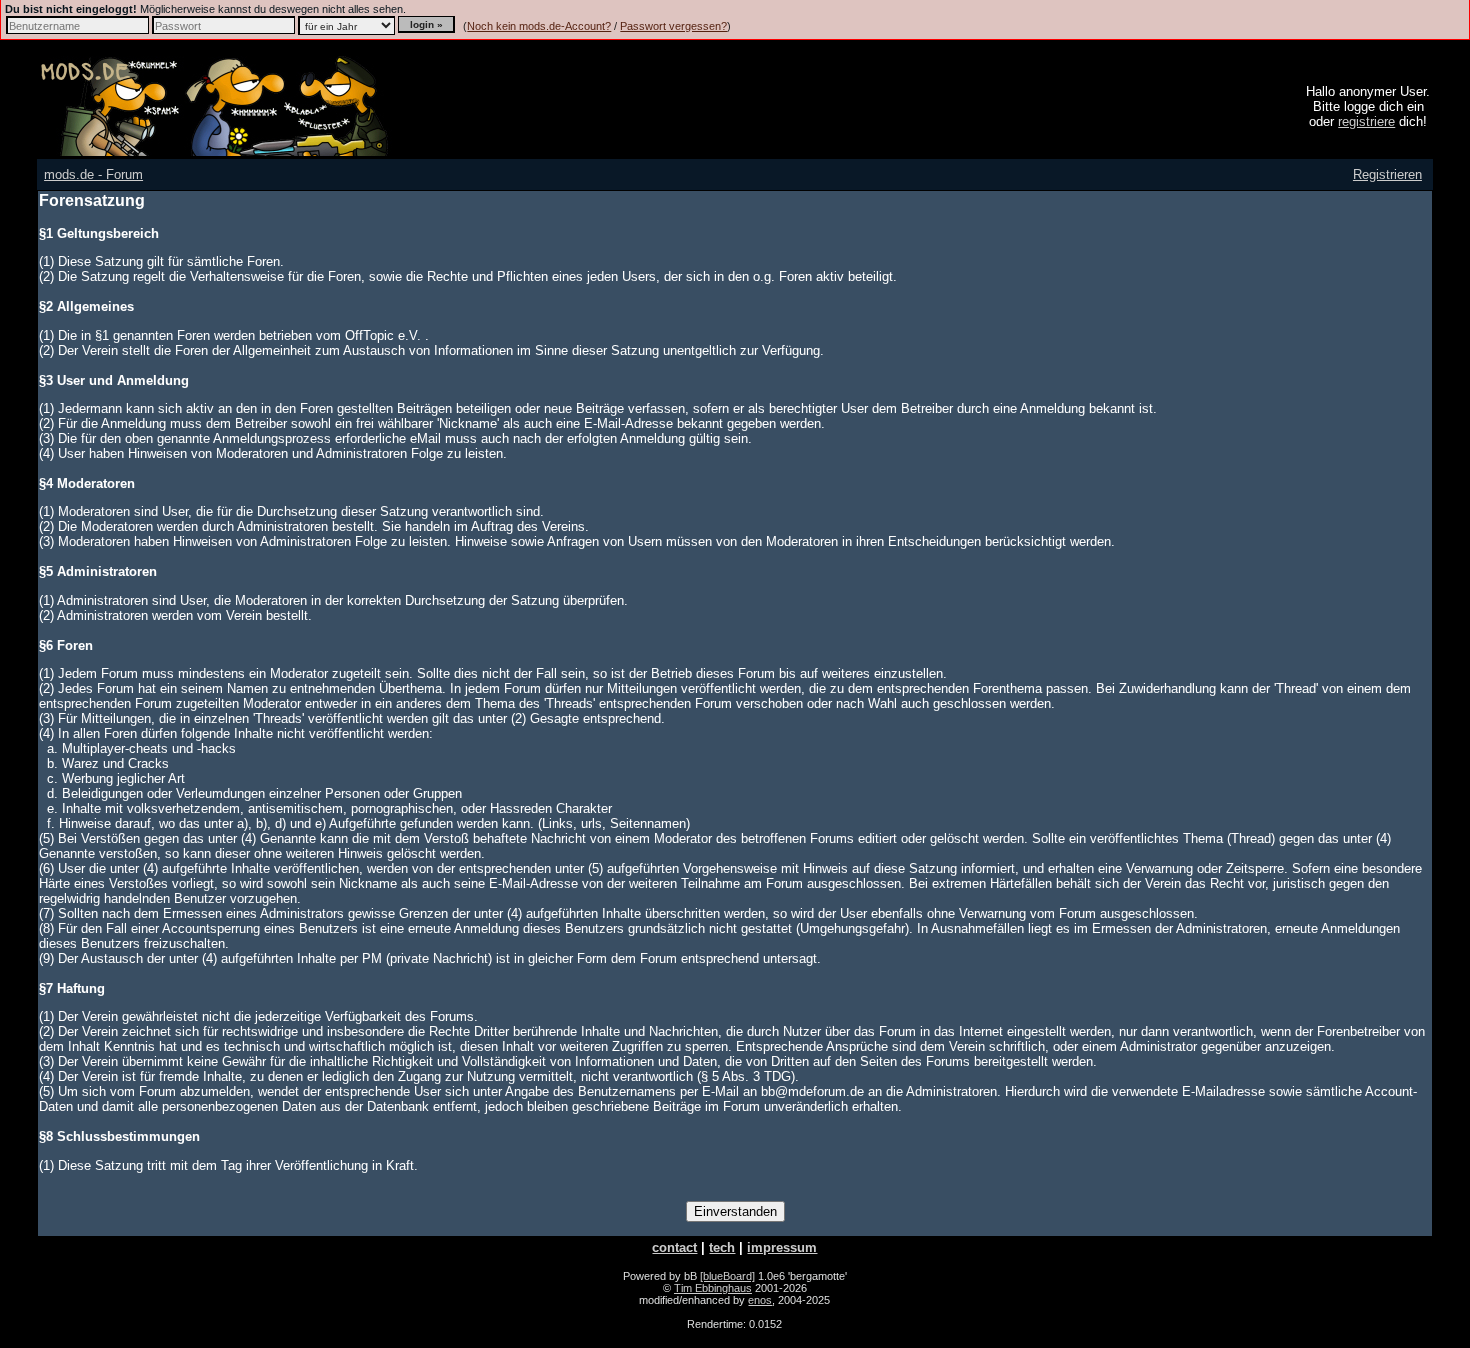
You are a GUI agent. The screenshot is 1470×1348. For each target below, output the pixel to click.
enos (760, 1300)
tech (722, 1247)
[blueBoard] (727, 1276)
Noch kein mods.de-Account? (539, 26)
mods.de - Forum (93, 174)
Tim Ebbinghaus (713, 1288)
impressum (782, 1247)
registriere (1366, 121)
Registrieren (1387, 174)
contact (674, 1247)
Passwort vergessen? (673, 26)
